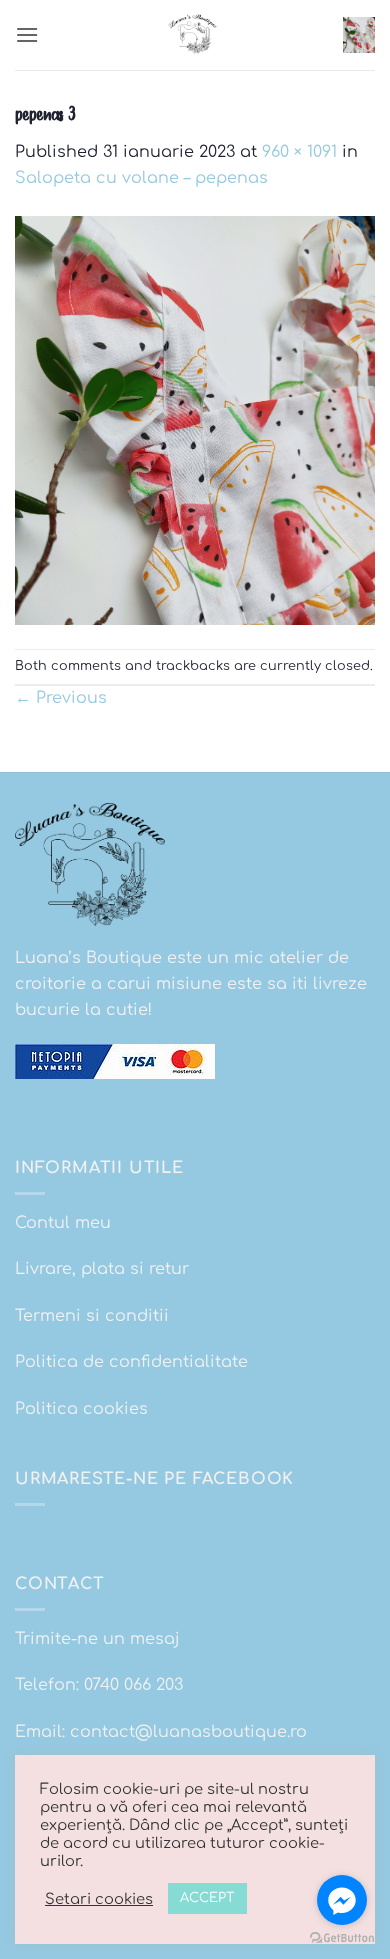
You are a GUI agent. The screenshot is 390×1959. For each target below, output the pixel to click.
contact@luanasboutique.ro (188, 1732)
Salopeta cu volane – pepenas (141, 178)
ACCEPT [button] (207, 1898)
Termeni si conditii (92, 1316)
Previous (61, 698)
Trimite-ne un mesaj (97, 1639)
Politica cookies (81, 1409)
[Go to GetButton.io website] (342, 1938)
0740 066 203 (133, 1685)
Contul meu (63, 1223)
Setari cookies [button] (99, 1899)
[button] (27, 34)
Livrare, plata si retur (102, 1269)
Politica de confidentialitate (131, 1362)
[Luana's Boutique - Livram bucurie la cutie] (195, 35)
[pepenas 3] (195, 419)
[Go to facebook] (342, 1900)
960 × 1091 (299, 152)
